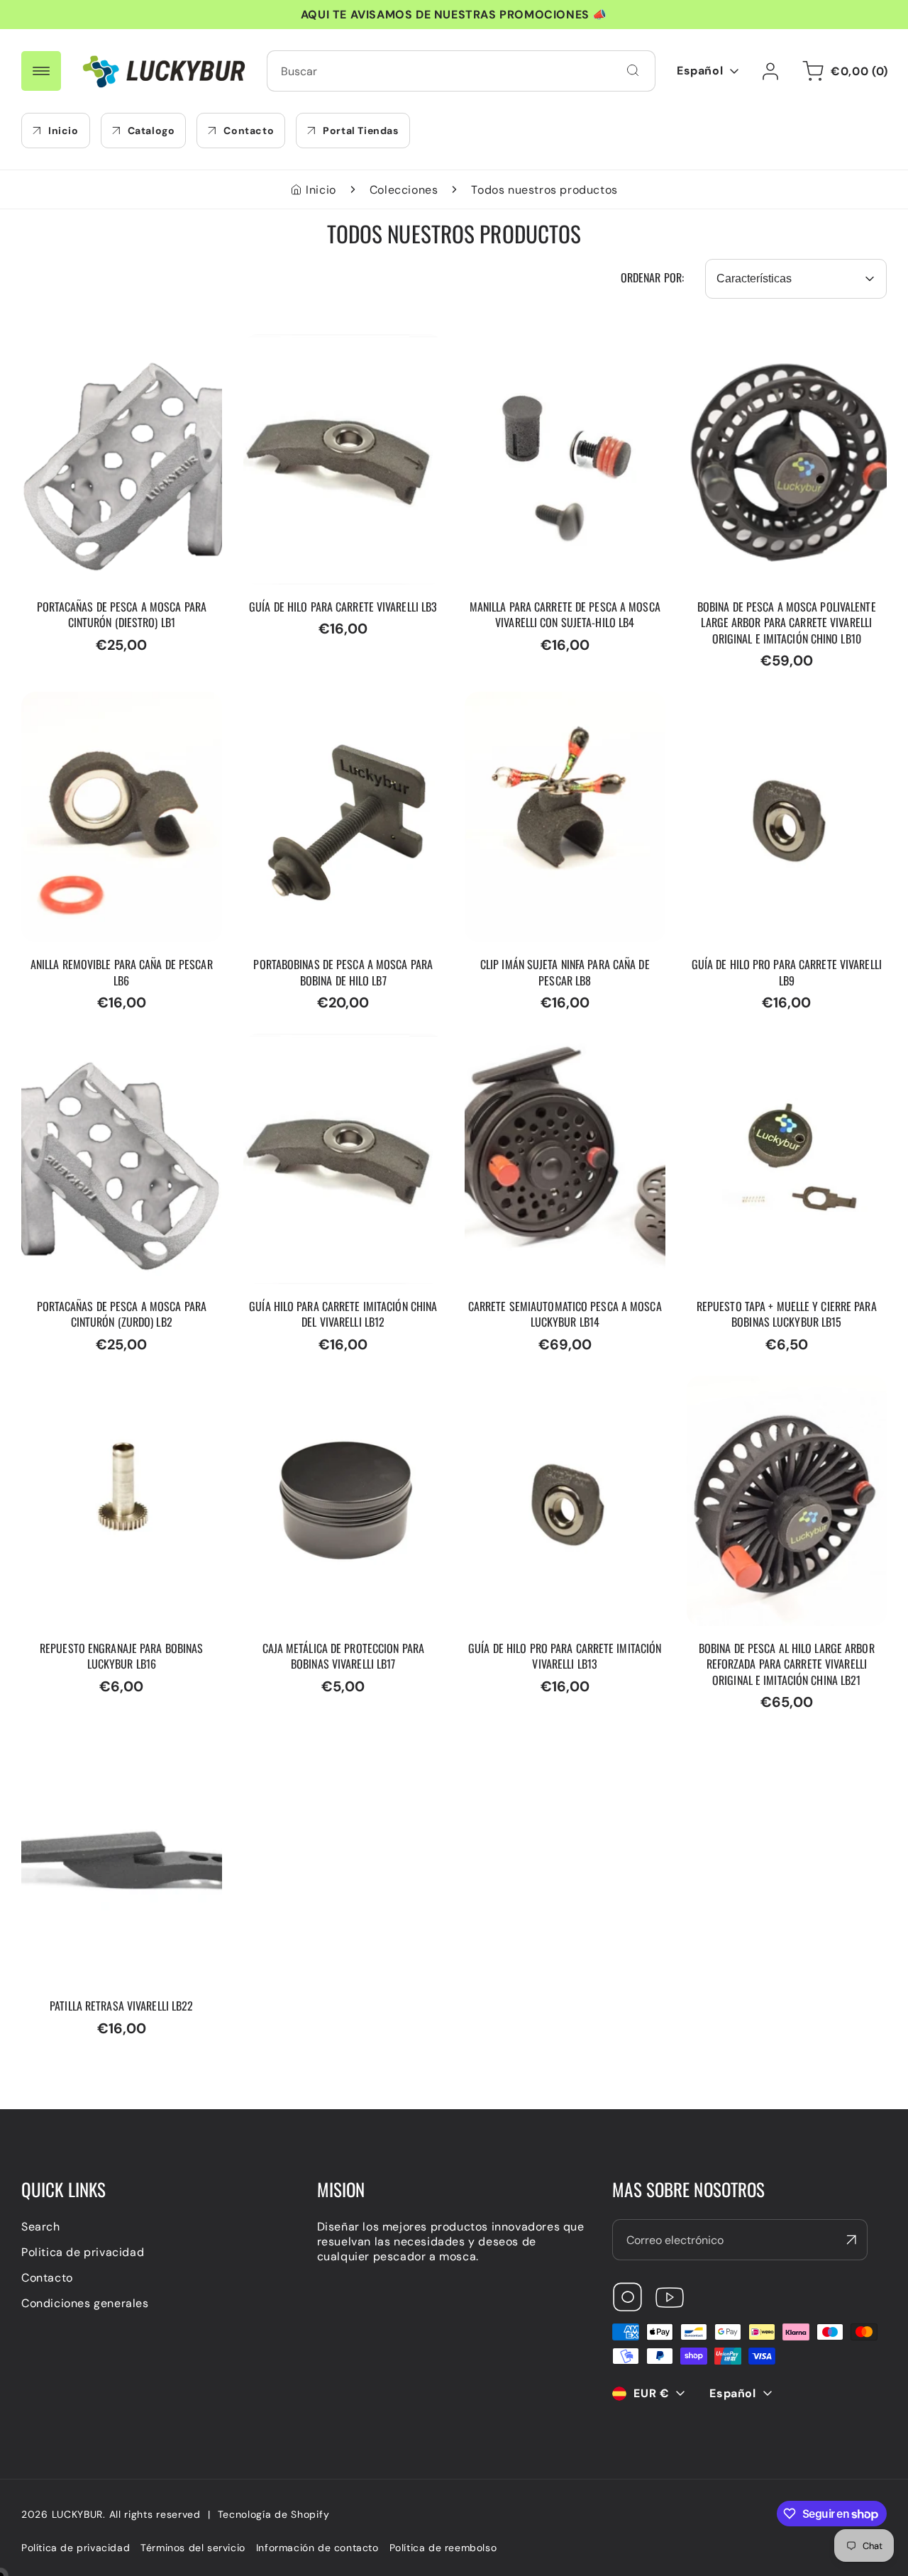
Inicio (321, 190)
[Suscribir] (851, 2240)
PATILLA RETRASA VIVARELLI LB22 (116, 1741)
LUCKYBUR (78, 2514)
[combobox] (461, 71)
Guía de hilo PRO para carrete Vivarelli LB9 (770, 707)
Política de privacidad (76, 2548)
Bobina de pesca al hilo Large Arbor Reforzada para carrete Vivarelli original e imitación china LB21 (787, 1398)
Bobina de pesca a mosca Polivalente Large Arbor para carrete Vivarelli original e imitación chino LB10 (767, 364)
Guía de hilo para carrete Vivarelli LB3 (338, 349)
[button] (843, 71)
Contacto (47, 2278)
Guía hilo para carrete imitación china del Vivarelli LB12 (332, 1049)
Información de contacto (317, 2548)
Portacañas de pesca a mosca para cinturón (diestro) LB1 (120, 349)
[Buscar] (633, 70)
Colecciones (404, 190)
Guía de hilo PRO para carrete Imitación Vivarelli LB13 (548, 1391)
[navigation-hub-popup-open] (41, 71)
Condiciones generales (85, 2303)
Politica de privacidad (83, 2252)
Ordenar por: (652, 277)
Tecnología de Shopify (274, 2514)
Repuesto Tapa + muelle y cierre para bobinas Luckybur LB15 (777, 1049)
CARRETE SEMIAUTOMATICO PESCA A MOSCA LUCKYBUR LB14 (564, 1049)
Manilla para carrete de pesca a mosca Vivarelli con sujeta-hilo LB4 (564, 349)
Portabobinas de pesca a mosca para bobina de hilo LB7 (333, 707)
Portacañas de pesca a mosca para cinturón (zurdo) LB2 (120, 1049)
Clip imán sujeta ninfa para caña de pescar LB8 (564, 707)
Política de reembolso (443, 2548)
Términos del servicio (193, 2548)
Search (41, 2227)
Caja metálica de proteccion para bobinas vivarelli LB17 (337, 1391)
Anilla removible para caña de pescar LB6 (105, 707)
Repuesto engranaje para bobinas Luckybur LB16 (116, 1391)
